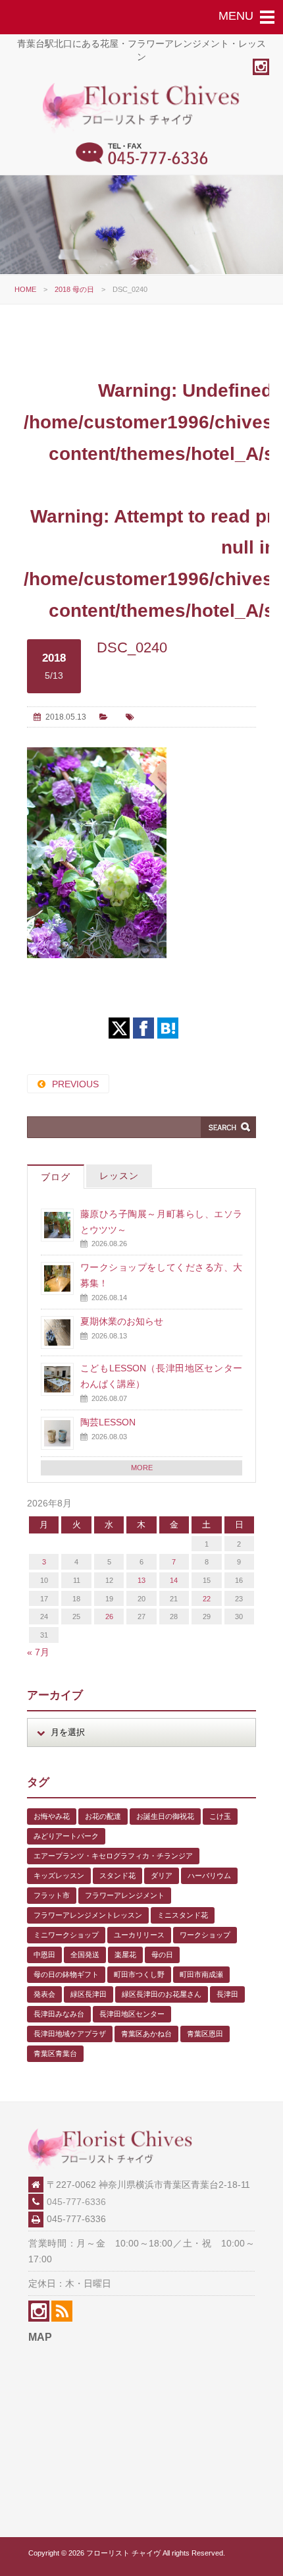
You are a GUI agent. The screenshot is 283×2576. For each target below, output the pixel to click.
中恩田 (44, 1955)
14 (174, 1580)
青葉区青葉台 (55, 2053)
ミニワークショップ (66, 1935)
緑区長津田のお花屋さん (162, 1994)
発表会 (44, 1994)
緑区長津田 (89, 1994)
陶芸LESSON (108, 1422)
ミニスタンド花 (183, 1915)
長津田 (227, 1994)
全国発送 (85, 1955)
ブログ (56, 1177)
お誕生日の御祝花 (165, 1816)
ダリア (162, 1875)
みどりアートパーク (66, 1836)
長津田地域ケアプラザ (70, 2034)
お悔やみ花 (52, 1816)
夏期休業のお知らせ (122, 1321)
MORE (142, 1468)
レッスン (119, 1176)
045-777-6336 (76, 2202)
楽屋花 (125, 1955)
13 (141, 1580)
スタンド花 (117, 1875)
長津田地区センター (132, 2014)
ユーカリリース (139, 1935)
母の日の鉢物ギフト (66, 1974)
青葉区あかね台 (146, 2034)
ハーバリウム (209, 1875)
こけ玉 (220, 1816)
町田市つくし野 (139, 1974)
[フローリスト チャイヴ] (141, 130)
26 (109, 1617)
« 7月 (38, 1652)
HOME (25, 289)
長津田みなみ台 (59, 2014)
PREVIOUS (75, 1084)
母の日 (162, 1955)
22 (207, 1599)
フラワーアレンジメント (125, 1895)
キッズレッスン (59, 1875)
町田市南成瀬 (201, 1974)
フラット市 (52, 1895)
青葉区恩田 (205, 2034)
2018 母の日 (74, 289)
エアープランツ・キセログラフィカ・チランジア (113, 1856)
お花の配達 (103, 1816)
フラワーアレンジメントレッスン (88, 1915)
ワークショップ (205, 1935)
